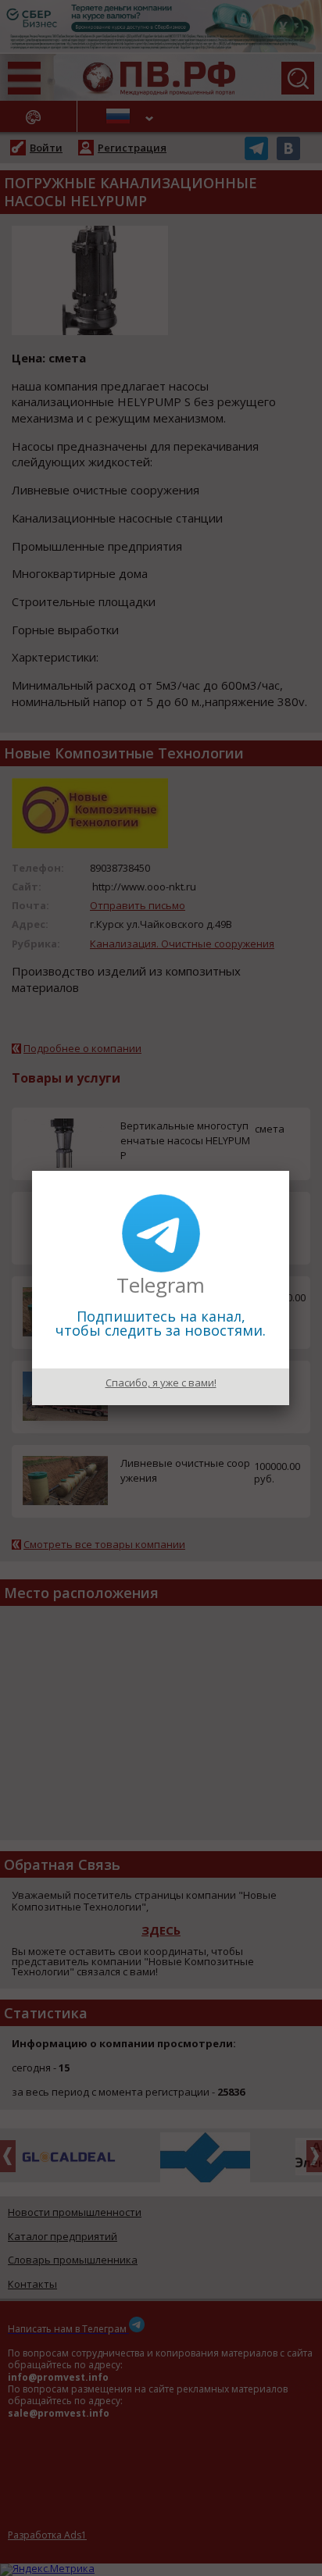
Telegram (161, 1285)
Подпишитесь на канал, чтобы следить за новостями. (161, 1323)
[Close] (289, 1171)
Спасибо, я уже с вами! (161, 1383)
